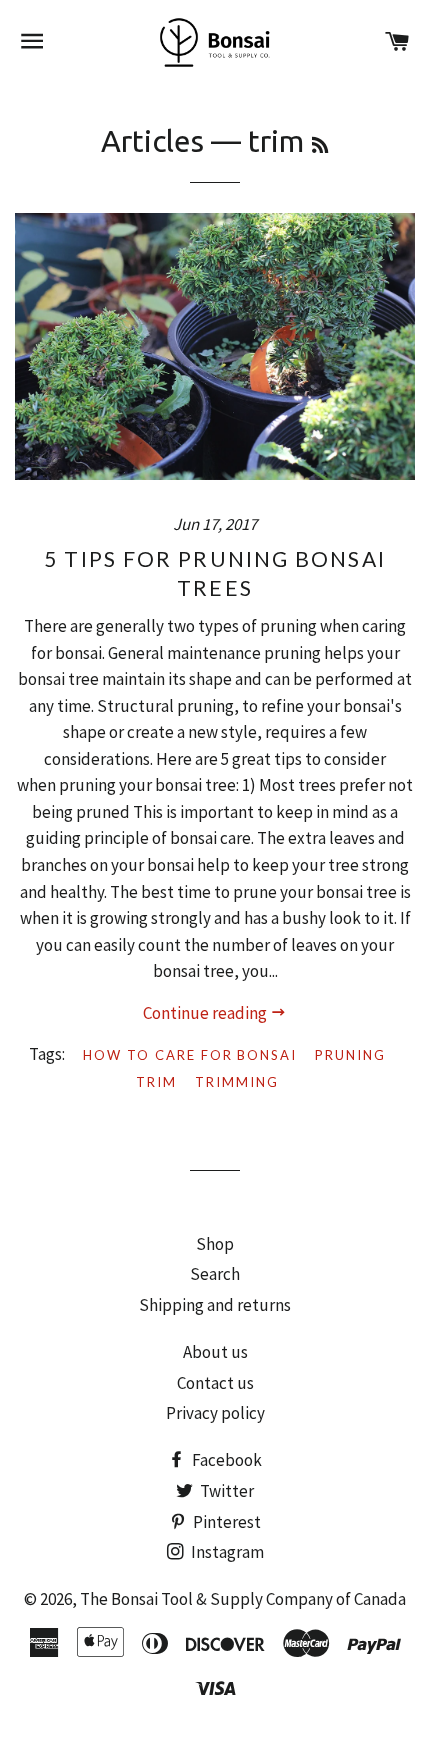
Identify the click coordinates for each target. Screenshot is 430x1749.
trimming (237, 1082)
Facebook (225, 1460)
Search (215, 1274)
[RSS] (320, 145)
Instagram (226, 1552)
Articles (152, 141)
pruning (350, 1055)
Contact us (215, 1383)
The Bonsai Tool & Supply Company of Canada (243, 1599)
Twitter (225, 1491)
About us (215, 1352)
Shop (215, 1244)
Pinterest (225, 1522)
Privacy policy (215, 1413)
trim (156, 1082)
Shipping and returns (215, 1305)
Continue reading (206, 1013)
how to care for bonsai (190, 1055)
